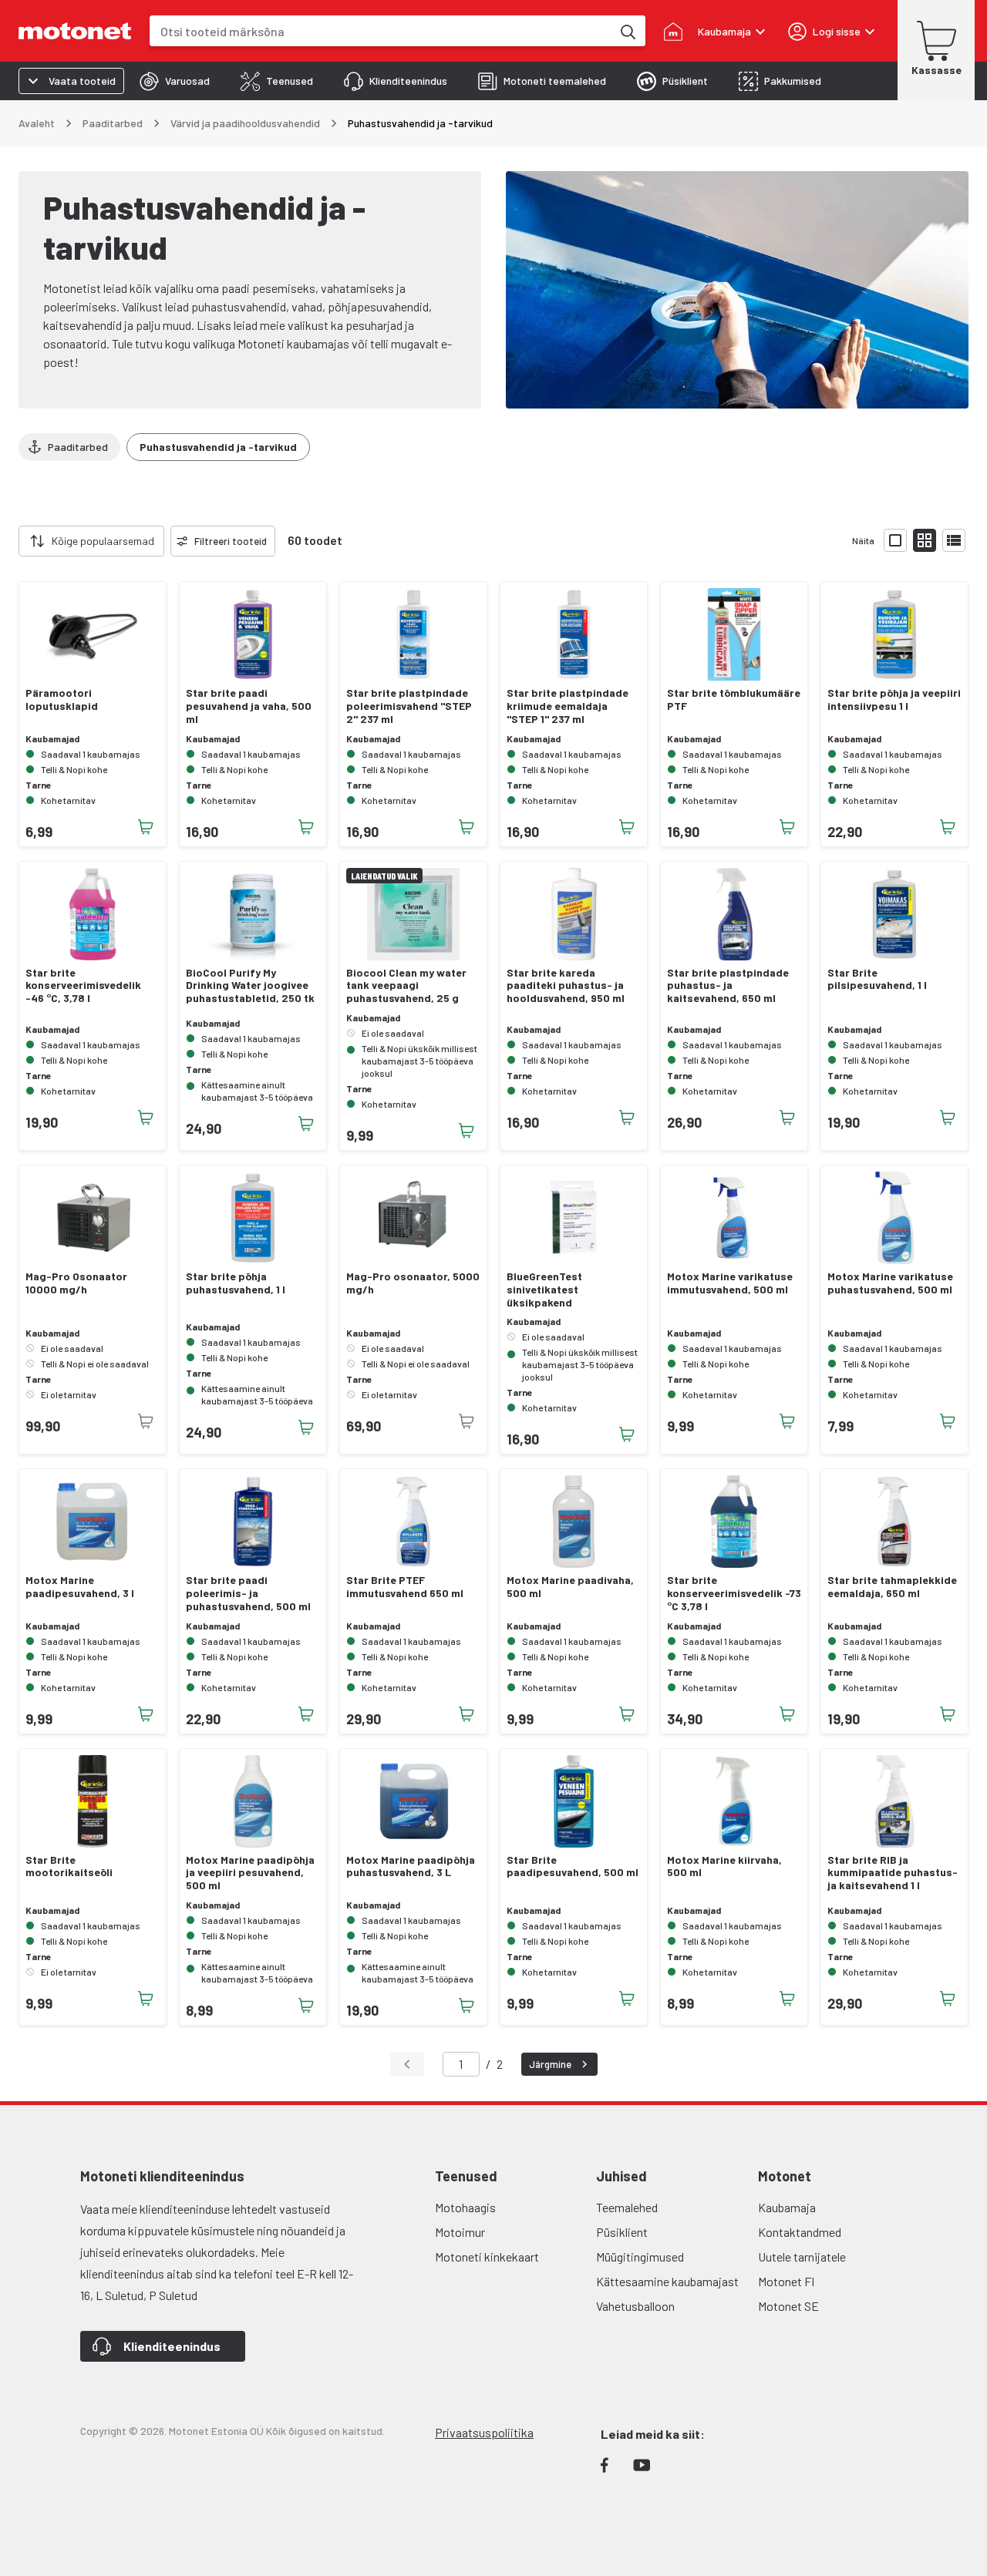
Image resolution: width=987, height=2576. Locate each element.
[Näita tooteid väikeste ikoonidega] (925, 540)
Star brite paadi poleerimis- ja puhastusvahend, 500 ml (248, 1593)
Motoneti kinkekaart (487, 2257)
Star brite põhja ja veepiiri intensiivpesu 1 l (894, 699)
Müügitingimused (640, 2257)
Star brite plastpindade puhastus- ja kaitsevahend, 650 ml (728, 986)
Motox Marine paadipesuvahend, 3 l (80, 1587)
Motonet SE (788, 2306)
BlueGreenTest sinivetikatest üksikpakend (544, 1290)
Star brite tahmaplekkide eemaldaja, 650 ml (892, 1587)
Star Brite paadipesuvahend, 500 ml (573, 1866)
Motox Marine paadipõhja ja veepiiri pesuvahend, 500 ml (250, 1873)
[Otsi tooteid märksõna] (627, 31)
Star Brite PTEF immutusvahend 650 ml (405, 1587)
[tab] (175, 81)
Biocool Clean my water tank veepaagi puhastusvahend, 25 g (406, 986)
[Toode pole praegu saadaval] (146, 1421)
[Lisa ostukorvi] (146, 827)
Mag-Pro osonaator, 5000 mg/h (413, 1283)
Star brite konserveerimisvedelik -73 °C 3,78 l (734, 1593)
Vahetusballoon (635, 2306)
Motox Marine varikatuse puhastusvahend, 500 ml (890, 1283)
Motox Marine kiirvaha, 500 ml (724, 1866)
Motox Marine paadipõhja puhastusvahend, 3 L (411, 1866)
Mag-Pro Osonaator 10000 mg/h (76, 1283)
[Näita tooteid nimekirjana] (954, 540)
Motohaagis (465, 2207)
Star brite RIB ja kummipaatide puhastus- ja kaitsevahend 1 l (893, 1873)
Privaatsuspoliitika (484, 2432)
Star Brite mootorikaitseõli (69, 1866)
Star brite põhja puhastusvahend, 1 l (236, 1283)
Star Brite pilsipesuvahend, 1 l (877, 979)
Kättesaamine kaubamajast (667, 2281)
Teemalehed (627, 2207)
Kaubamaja (787, 2207)
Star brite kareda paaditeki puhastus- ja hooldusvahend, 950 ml (566, 986)
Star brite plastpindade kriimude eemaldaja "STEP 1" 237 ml (568, 706)
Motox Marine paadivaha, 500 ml (570, 1587)
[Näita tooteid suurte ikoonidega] (895, 540)
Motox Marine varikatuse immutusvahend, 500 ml (730, 1283)
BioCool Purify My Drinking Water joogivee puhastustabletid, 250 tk (250, 986)
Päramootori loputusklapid (62, 699)
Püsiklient (622, 2232)
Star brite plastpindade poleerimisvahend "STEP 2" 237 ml (409, 706)
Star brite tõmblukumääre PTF (734, 699)
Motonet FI (786, 2281)
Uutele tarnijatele (802, 2257)
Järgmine (550, 2064)
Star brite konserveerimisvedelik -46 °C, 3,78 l (83, 986)
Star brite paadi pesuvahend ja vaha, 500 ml (249, 706)
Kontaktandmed (800, 2232)
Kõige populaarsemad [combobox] (103, 541)
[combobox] (381, 31)
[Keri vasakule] (9, 541)
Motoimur (460, 2232)
